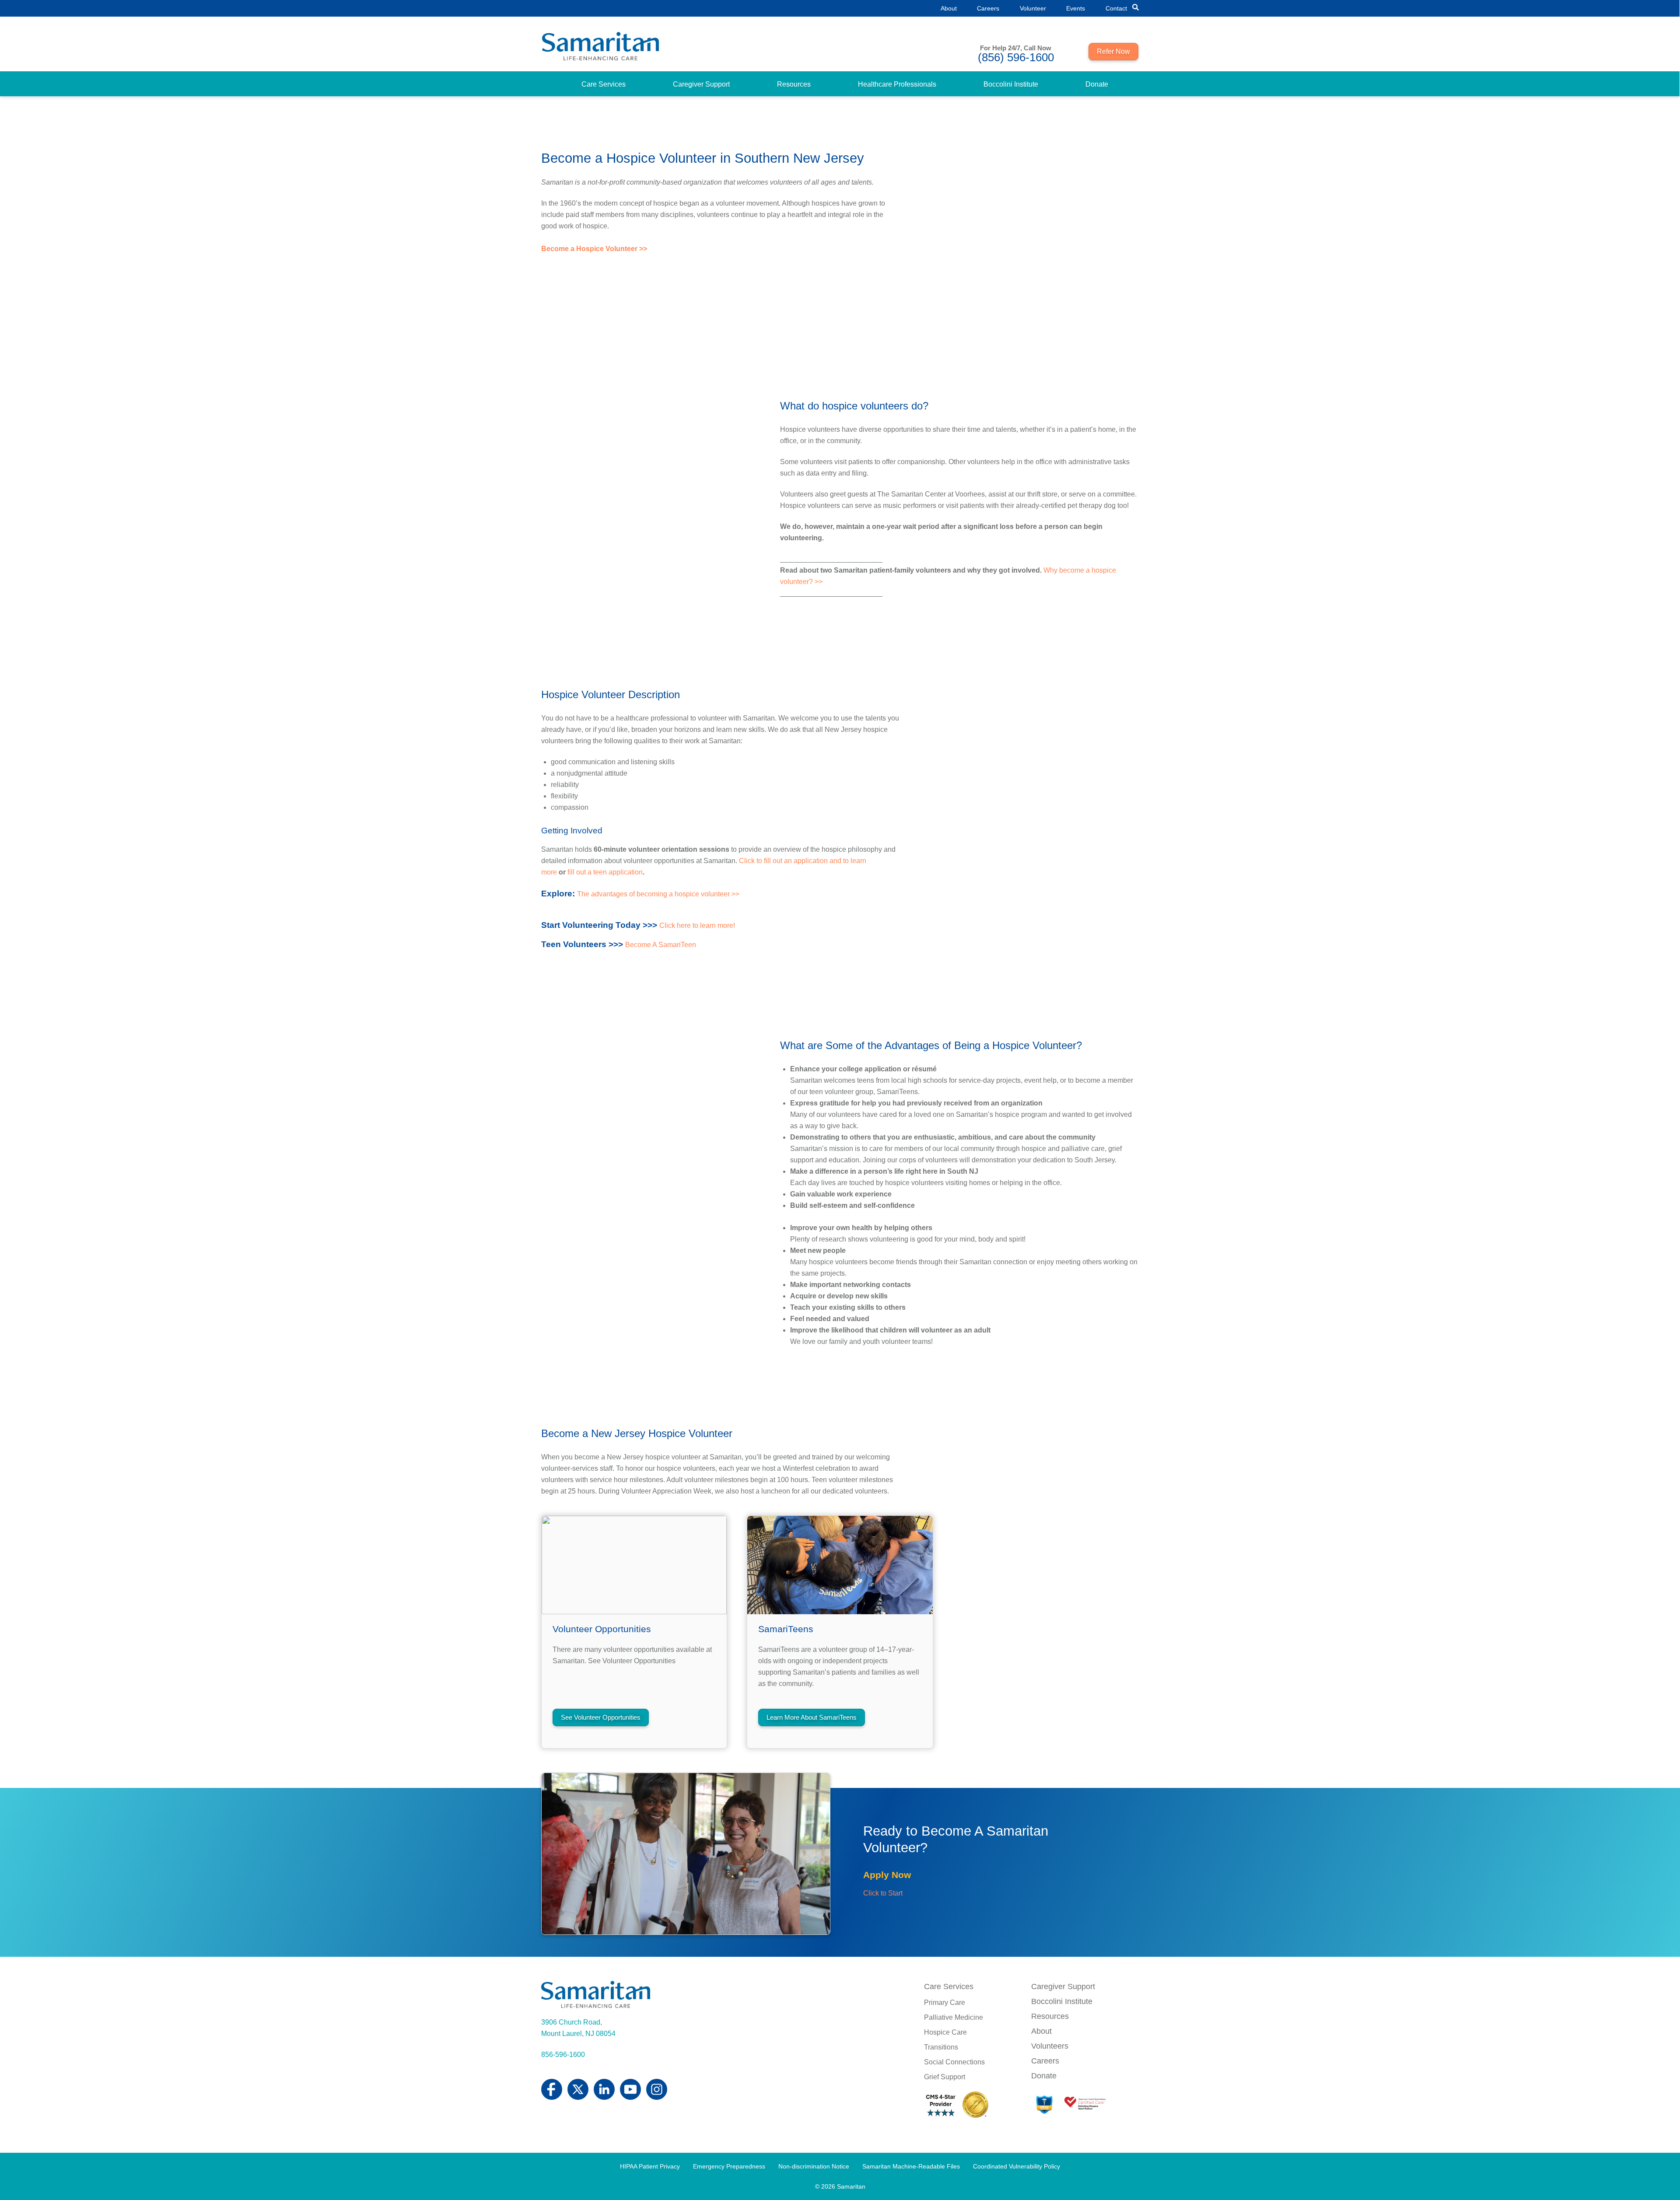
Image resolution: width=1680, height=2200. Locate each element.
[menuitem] (604, 84)
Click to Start (883, 1893)
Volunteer (1033, 8)
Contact (1116, 8)
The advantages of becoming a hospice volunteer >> (658, 894)
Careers (988, 8)
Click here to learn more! (697, 925)
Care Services (949, 1987)
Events (1076, 8)
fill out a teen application (605, 872)
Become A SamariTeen (661, 945)
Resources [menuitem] (794, 84)
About (949, 8)
